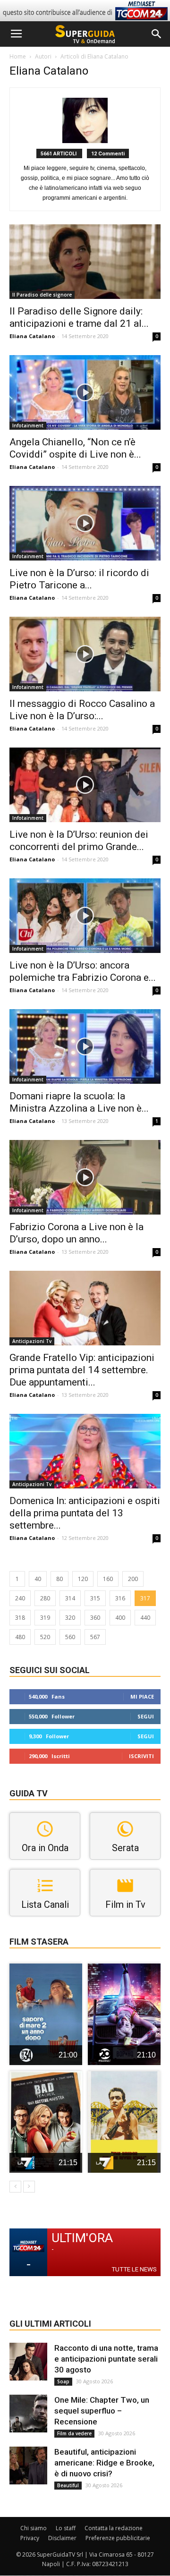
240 (20, 1598)
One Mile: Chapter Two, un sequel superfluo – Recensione (102, 2411)
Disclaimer (62, 2538)
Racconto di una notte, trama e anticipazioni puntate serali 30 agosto (106, 2359)
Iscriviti (141, 1756)
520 (45, 1637)
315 (95, 1598)
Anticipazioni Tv (32, 1341)
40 (38, 1579)
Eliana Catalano (32, 336)
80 (59, 1579)
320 (70, 1618)
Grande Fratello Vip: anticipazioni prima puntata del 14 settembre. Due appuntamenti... (82, 1370)
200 (133, 1579)
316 (120, 1598)
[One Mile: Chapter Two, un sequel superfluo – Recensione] (28, 2414)
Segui (146, 1716)
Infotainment (28, 425)
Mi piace (142, 1696)
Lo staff (66, 2528)
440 (145, 1618)
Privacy (30, 2538)
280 (45, 1598)
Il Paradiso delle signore (42, 295)
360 (95, 1618)
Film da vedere (74, 2433)
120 (83, 1579)
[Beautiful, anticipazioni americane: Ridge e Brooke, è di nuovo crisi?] (28, 2465)
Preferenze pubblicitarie (118, 2538)
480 (20, 1637)
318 (20, 1618)
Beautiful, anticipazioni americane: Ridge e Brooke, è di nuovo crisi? (104, 2463)
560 (70, 1637)
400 (120, 1618)
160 (108, 1579)
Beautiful (68, 2485)
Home (18, 56)
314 (70, 1598)
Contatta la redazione (114, 2528)
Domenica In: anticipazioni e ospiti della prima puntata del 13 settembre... (85, 1513)
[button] (157, 34)
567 (95, 1637)
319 (45, 1618)
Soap (63, 2381)
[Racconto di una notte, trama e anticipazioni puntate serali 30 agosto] (28, 2362)
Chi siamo (34, 2528)
